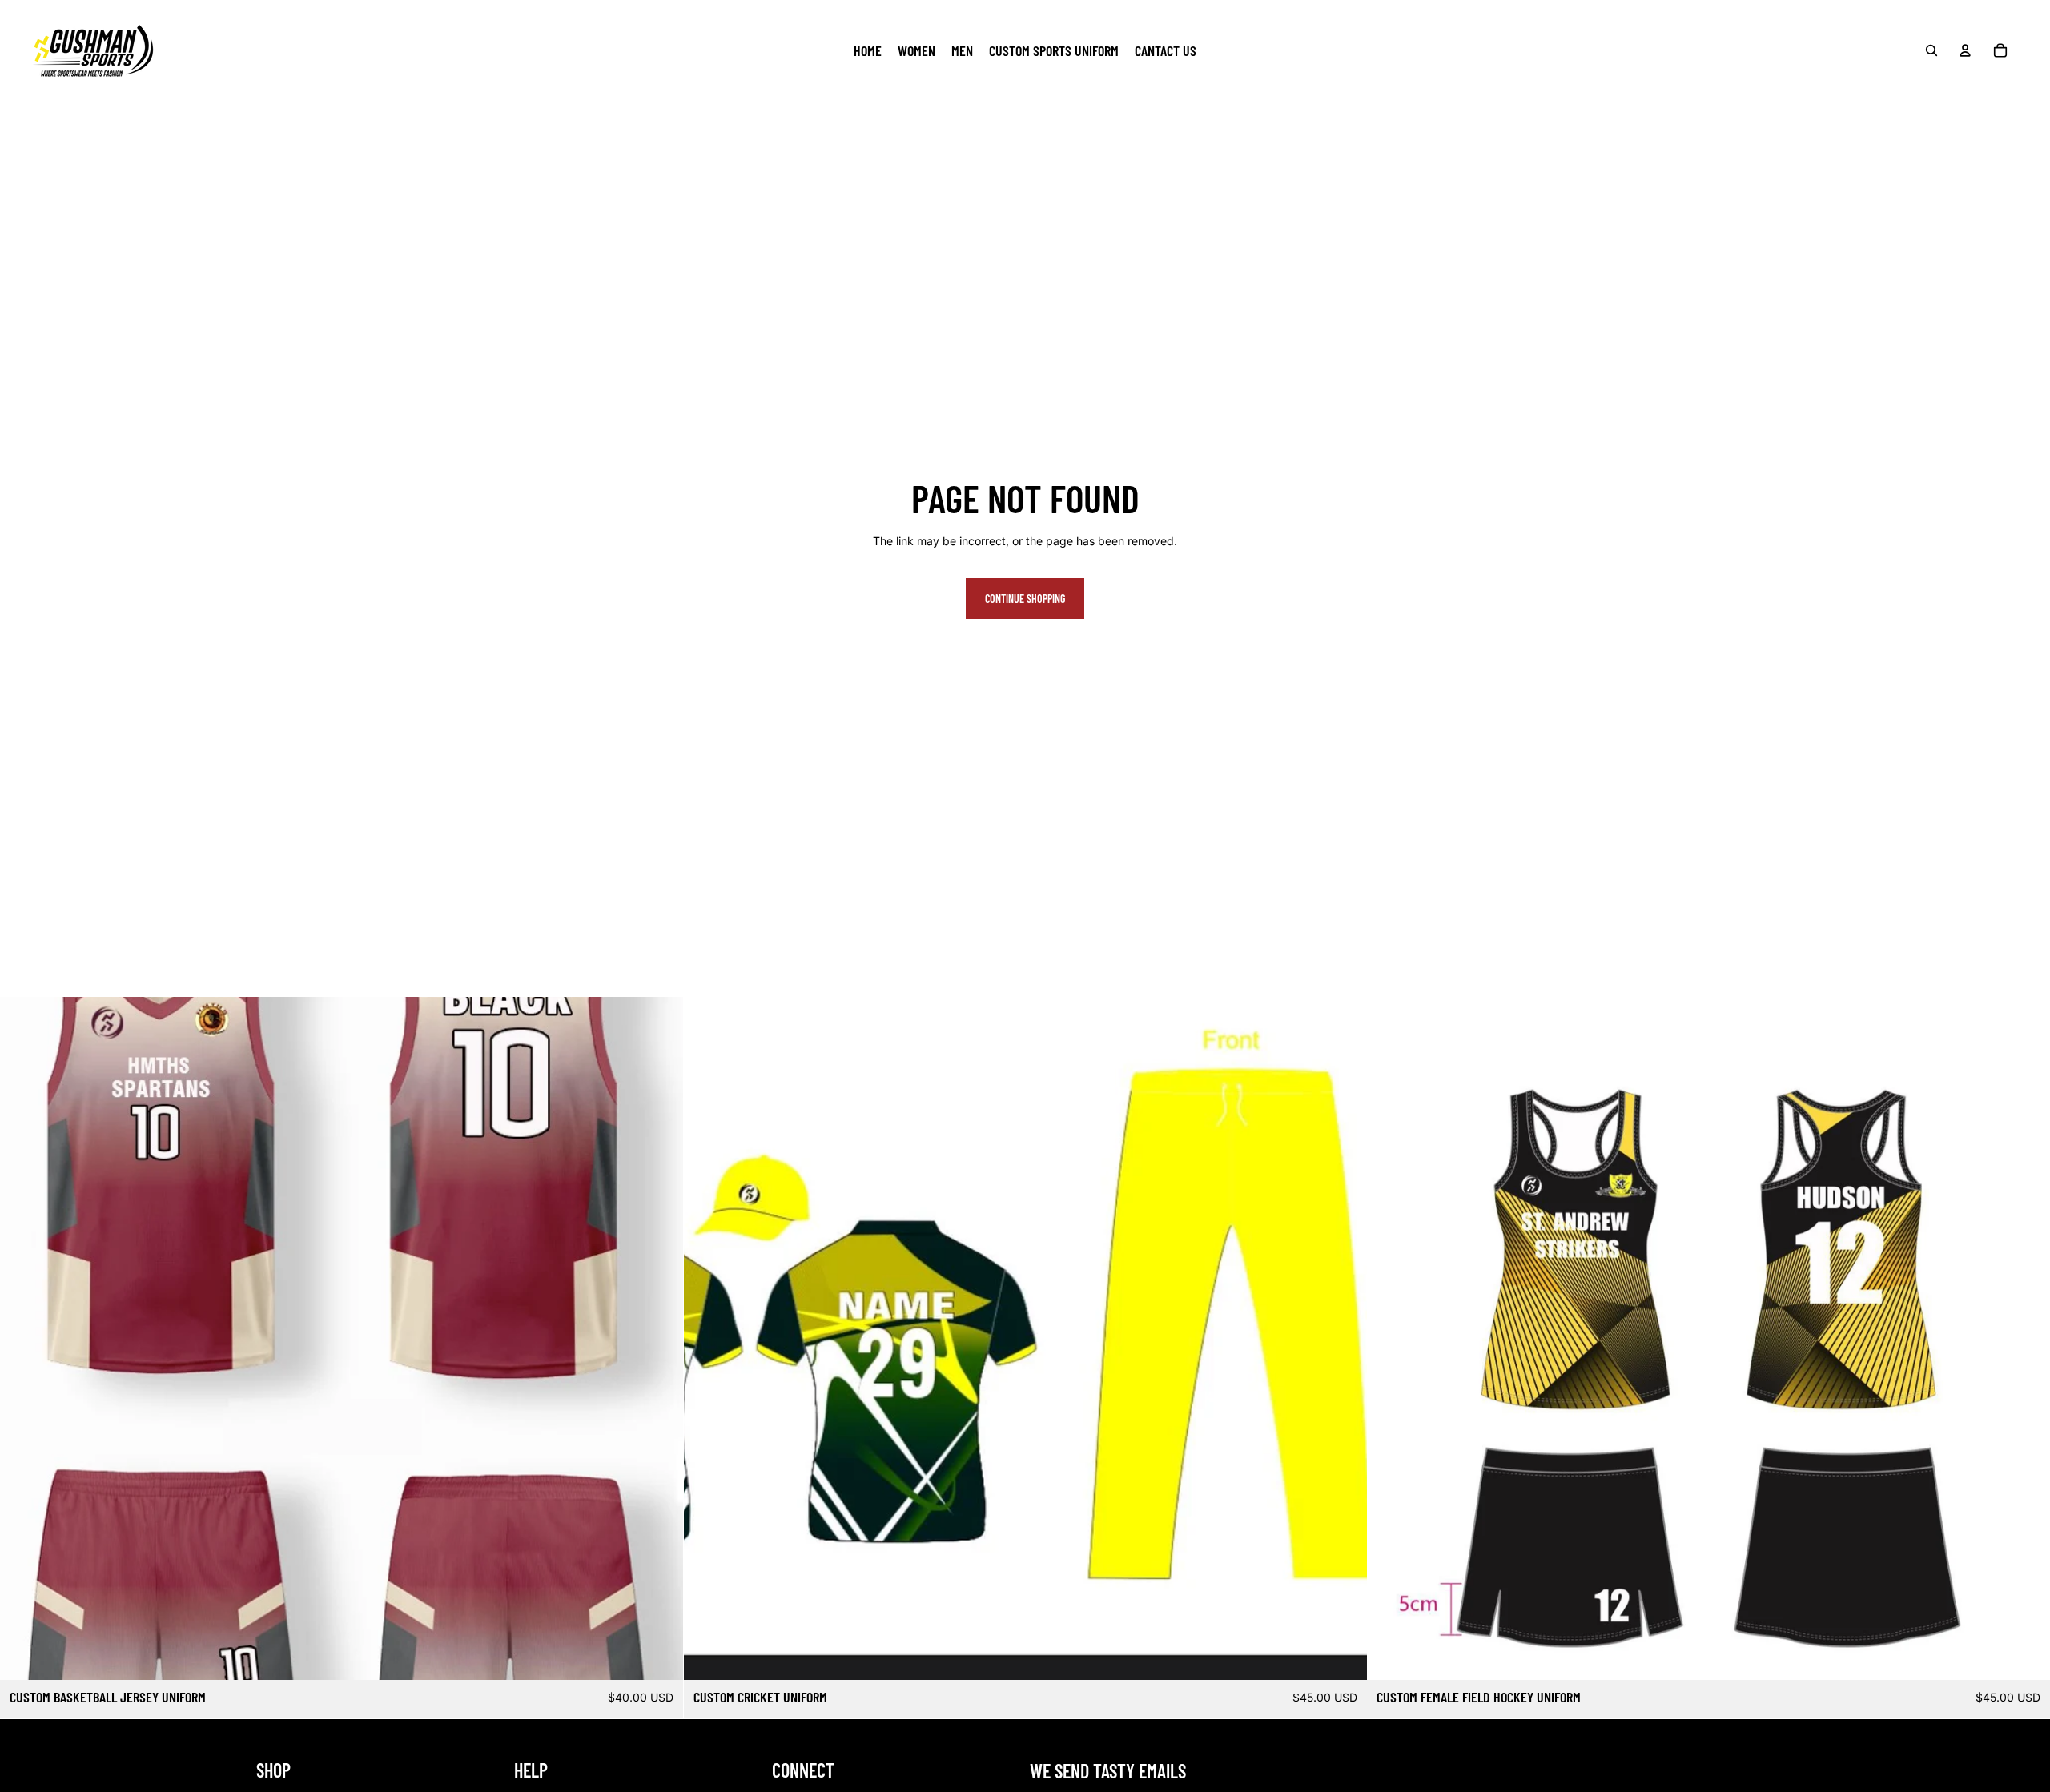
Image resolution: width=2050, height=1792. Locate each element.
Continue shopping (1025, 599)
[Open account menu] (1965, 50)
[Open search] (1931, 50)
